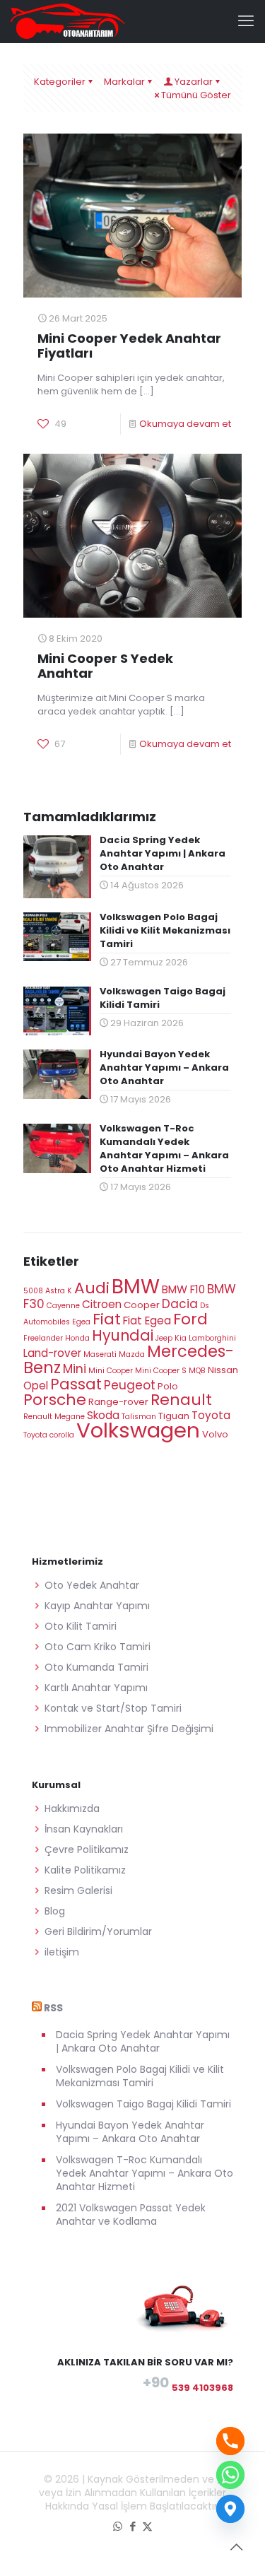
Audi (92, 1288)
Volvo (215, 1434)
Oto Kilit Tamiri (81, 1626)
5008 (33, 1291)
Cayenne (63, 1306)
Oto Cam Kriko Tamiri (98, 1647)
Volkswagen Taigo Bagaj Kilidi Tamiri (143, 2104)
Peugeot (130, 1385)
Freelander (43, 1338)
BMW (136, 1287)
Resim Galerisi (78, 1890)
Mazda (132, 1354)
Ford (190, 1319)
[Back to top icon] (236, 2547)
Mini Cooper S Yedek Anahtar (105, 666)
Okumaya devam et (185, 424)
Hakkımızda (72, 1809)
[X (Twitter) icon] (147, 2526)
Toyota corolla (49, 1435)
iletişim (62, 1952)
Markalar (124, 82)
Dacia (180, 1304)
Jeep (164, 1338)
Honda (77, 1338)
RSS (53, 2008)
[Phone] (230, 2441)
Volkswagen (138, 1430)
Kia (181, 1338)
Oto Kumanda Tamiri (96, 1667)
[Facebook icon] (132, 2526)
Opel (36, 1386)
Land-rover (52, 1353)
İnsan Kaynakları (84, 1829)
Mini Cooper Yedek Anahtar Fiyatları (129, 346)
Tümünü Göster (196, 95)
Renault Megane (54, 1417)
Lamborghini (212, 1338)
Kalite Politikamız (85, 1870)
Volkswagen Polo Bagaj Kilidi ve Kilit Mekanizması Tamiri (140, 2076)
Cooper (142, 1305)
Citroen (102, 1304)
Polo (168, 1386)
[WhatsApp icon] (118, 2526)
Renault (181, 1400)
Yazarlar (194, 82)
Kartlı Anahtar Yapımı (96, 1688)
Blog (55, 1911)
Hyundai (123, 1335)
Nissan (223, 1370)
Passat (76, 1384)
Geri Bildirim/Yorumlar (98, 1931)
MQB (197, 1371)
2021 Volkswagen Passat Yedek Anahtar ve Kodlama (131, 2215)
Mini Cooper (111, 1371)
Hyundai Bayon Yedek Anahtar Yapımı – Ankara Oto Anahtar (130, 2132)
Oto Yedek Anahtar (92, 1585)
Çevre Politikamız (87, 1849)
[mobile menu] (246, 21)
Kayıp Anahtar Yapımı (97, 1606)
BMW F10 (183, 1289)
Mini (75, 1369)
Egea (81, 1322)
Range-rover (118, 1402)
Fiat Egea (147, 1321)
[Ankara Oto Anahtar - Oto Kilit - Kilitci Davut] (68, 21)
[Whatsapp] (230, 2475)
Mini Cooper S (161, 1371)
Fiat (107, 1319)
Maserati (100, 1354)
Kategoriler (60, 82)
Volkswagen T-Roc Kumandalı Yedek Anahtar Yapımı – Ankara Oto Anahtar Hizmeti (145, 2173)
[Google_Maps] (230, 2509)
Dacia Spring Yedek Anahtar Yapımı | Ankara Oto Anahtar (143, 2041)
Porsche (55, 1400)
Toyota (211, 1415)
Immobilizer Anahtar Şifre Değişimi (129, 1729)
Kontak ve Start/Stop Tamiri (113, 1708)
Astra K (59, 1291)
